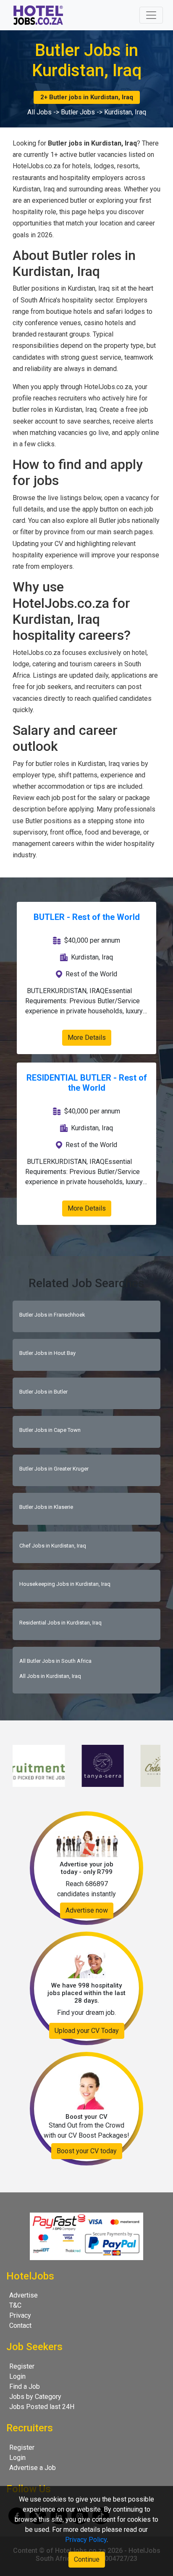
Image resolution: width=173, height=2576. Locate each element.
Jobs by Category (35, 2397)
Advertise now (87, 1910)
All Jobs (39, 112)
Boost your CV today (87, 2151)
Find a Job (25, 2387)
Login (17, 2376)
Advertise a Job (33, 2468)
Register (22, 2366)
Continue (87, 2559)
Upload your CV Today (87, 2031)
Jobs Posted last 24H (42, 2407)
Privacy (20, 2315)
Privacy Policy (86, 2540)
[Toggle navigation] (151, 15)
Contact (20, 2326)
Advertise (24, 2295)
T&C (15, 2305)
